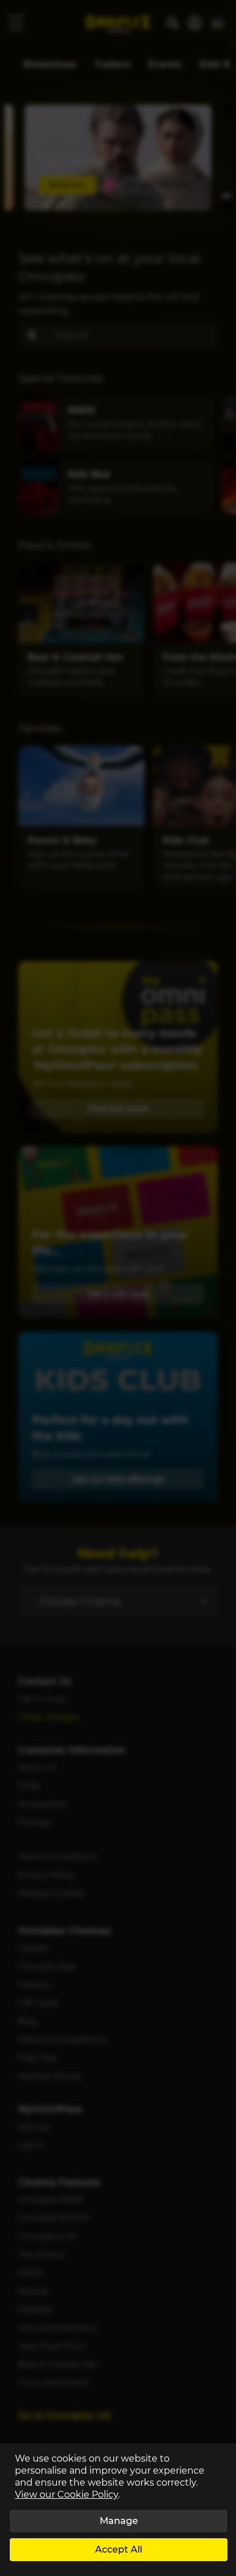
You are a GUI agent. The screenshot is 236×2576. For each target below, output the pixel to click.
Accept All (119, 2549)
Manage (119, 2521)
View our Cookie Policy (66, 2495)
